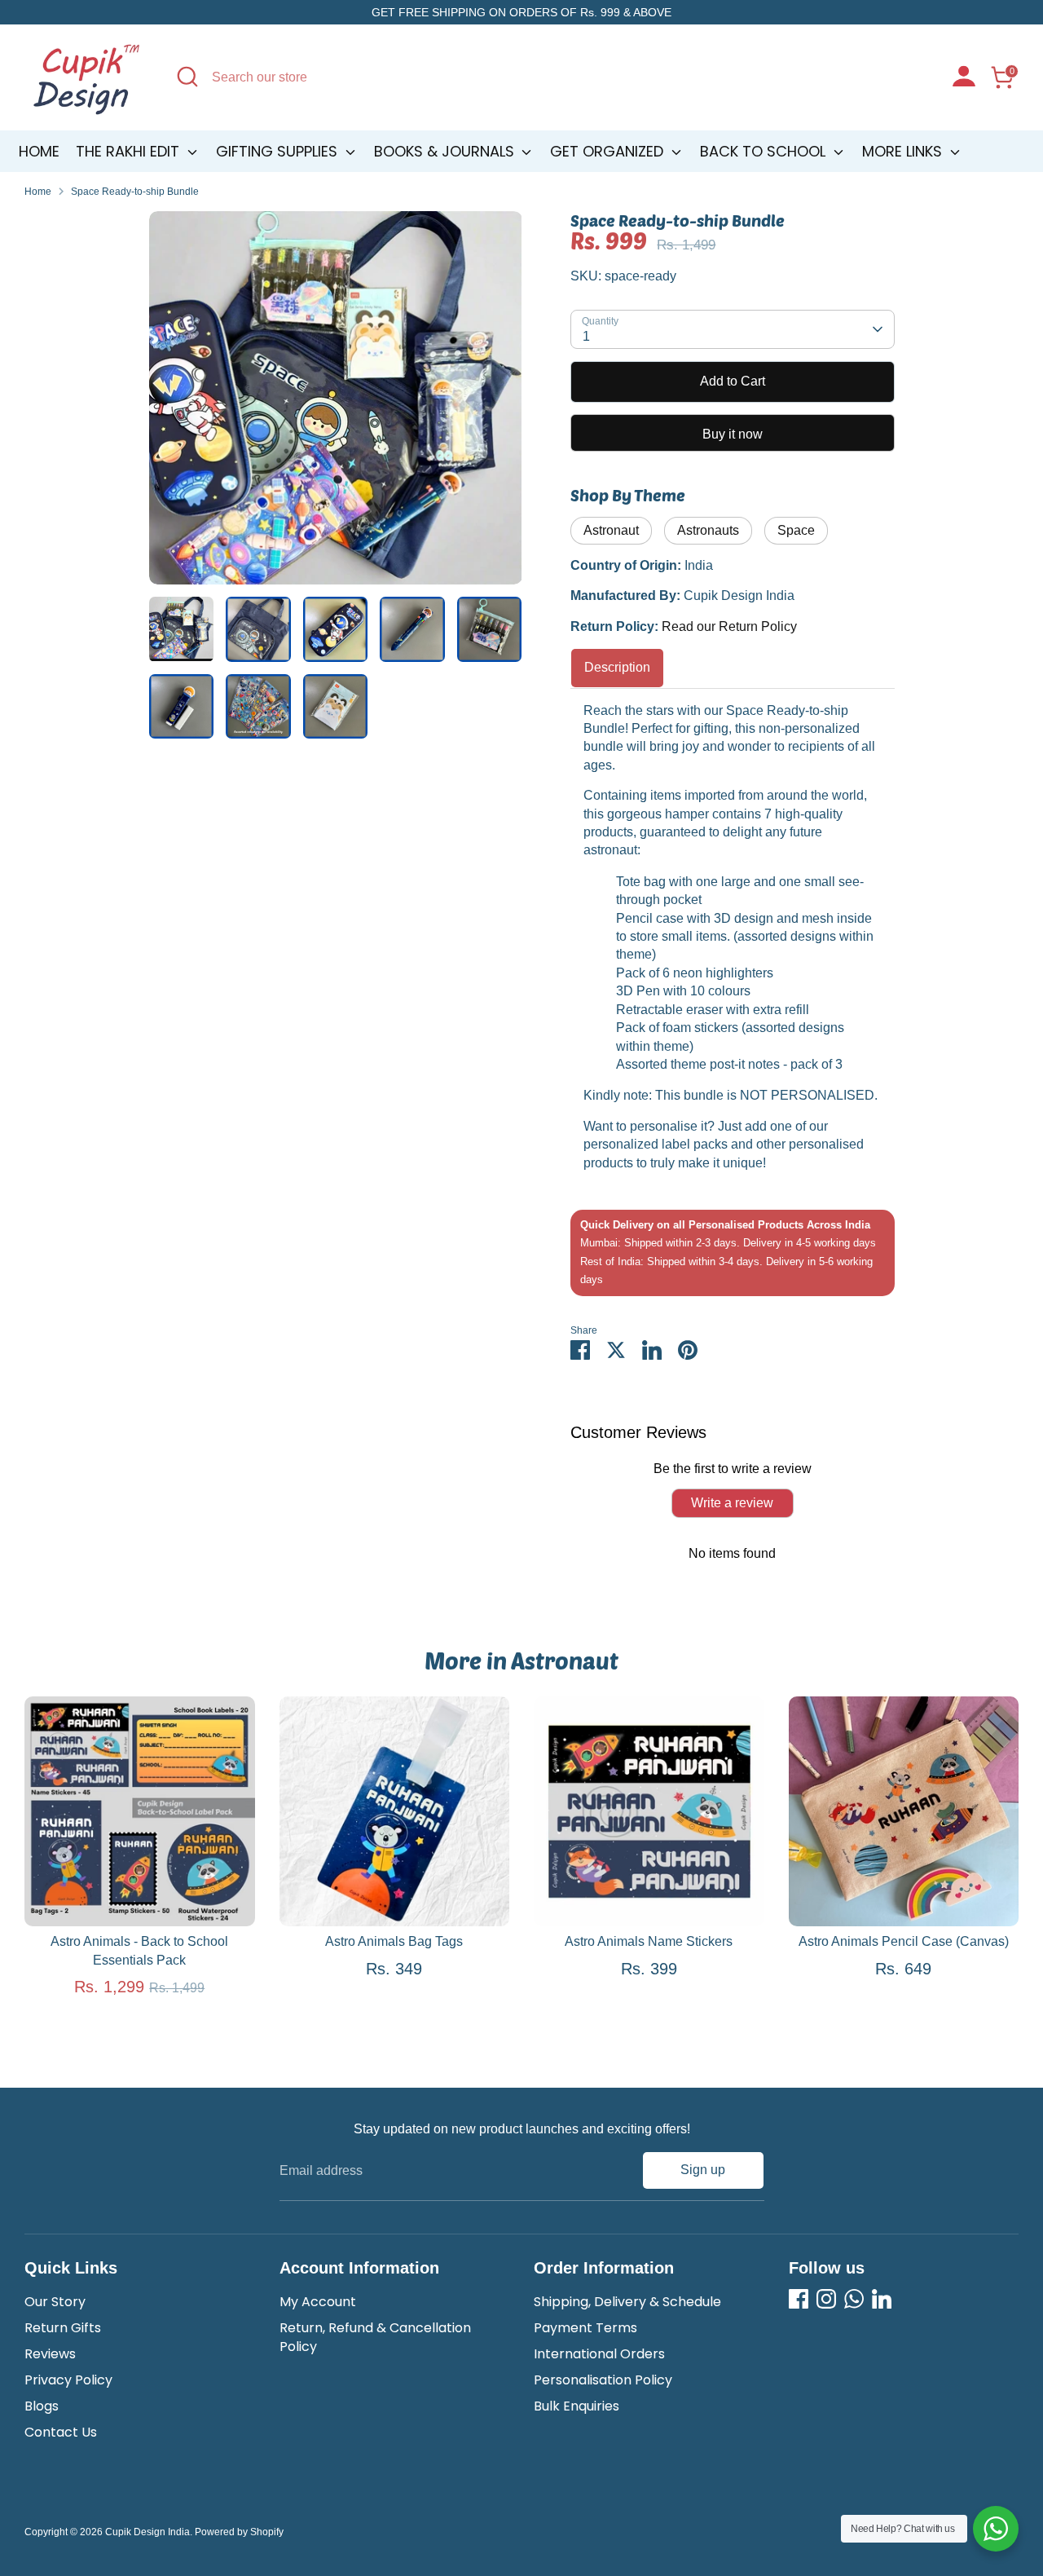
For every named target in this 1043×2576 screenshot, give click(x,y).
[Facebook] (799, 2299)
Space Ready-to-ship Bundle (135, 192)
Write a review (732, 1503)
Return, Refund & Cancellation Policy (375, 2337)
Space (796, 530)
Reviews (50, 2354)
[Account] (964, 78)
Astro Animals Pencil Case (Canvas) (904, 1941)
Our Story (55, 2302)
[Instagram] (826, 2299)
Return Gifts (63, 2328)
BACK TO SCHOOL (765, 151)
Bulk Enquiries (577, 2406)
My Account (318, 2302)
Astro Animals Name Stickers (649, 1941)
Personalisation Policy (603, 2380)
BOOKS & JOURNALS (446, 151)
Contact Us (61, 2432)
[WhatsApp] (854, 2299)
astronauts (708, 530)
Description (617, 667)
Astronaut (611, 530)
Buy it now (733, 434)
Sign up (703, 2170)
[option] (336, 404)
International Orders (599, 2354)
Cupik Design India (147, 2532)
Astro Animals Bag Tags (394, 1941)
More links (904, 151)
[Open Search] (187, 77)
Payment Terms (585, 2328)
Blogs (42, 2406)
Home (39, 151)
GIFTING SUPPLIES (279, 151)
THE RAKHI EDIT (130, 151)
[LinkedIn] (882, 2299)
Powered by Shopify (239, 2532)
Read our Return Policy (729, 626)
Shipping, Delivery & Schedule (627, 2302)
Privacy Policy (68, 2380)
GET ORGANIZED (609, 151)
